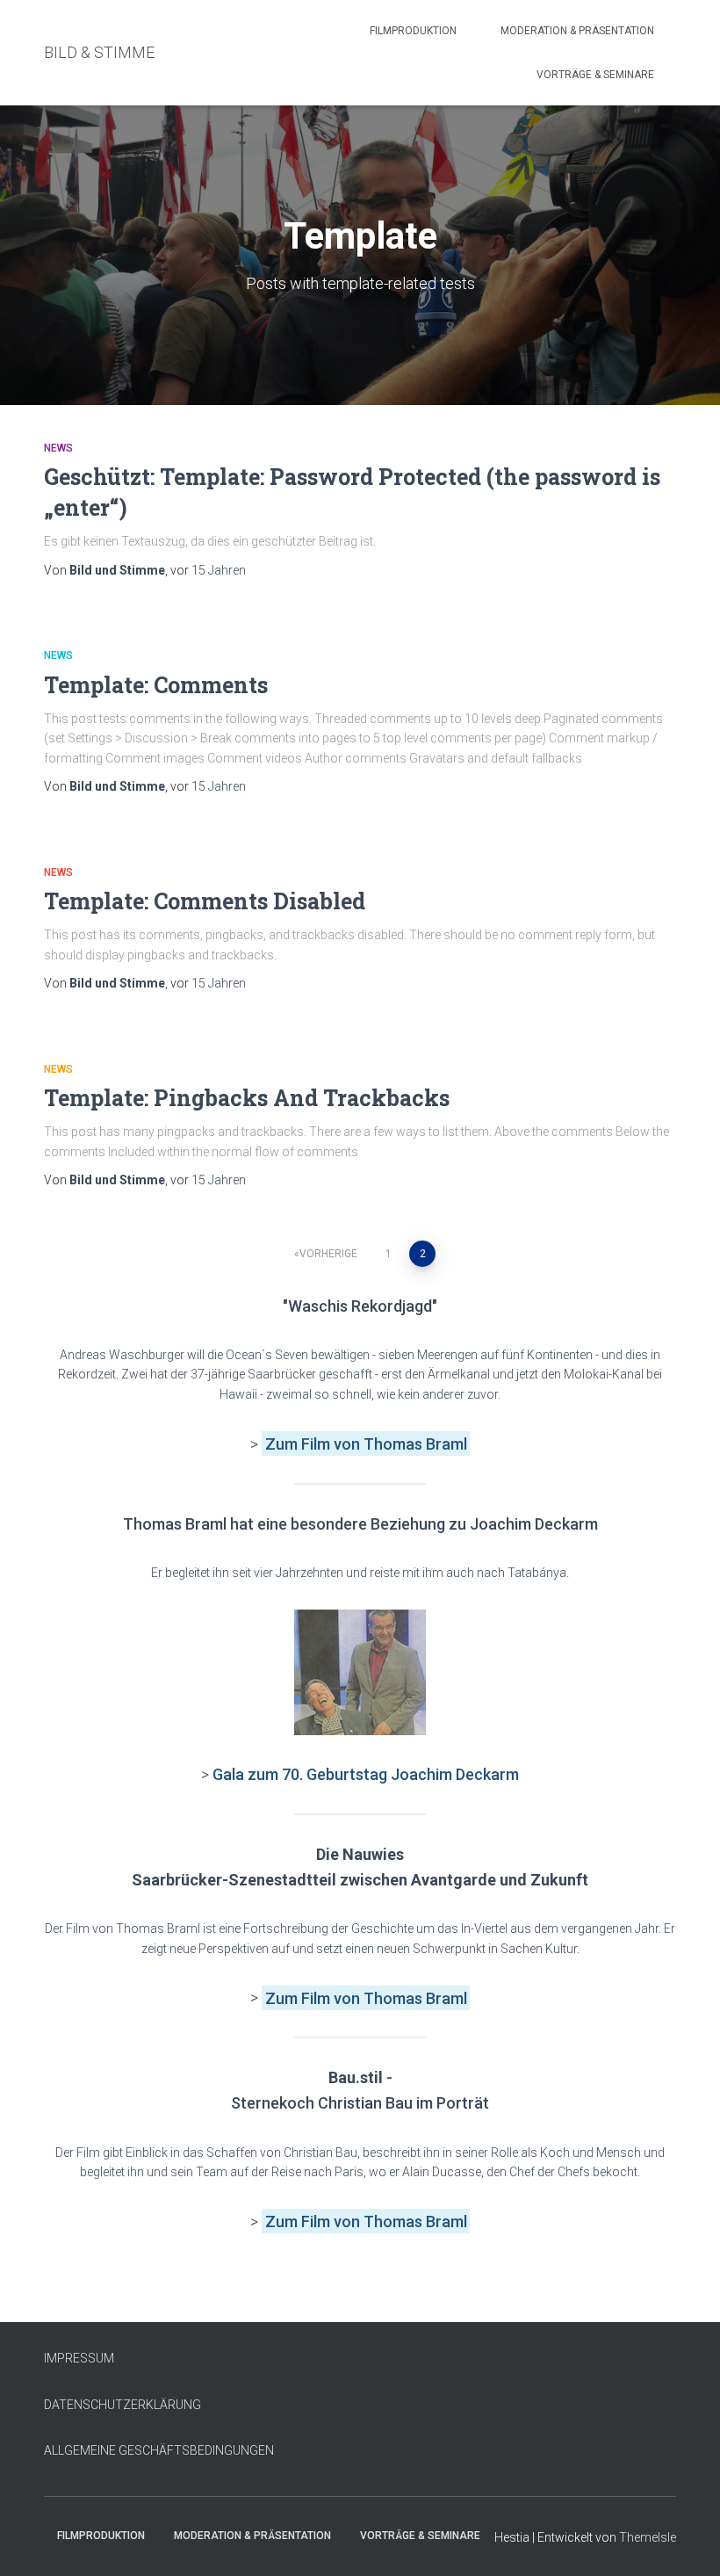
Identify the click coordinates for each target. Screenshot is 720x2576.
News (58, 448)
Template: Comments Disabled (205, 901)
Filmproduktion (413, 31)
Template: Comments (156, 685)
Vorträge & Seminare (595, 75)
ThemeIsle (648, 2537)
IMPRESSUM (79, 2358)
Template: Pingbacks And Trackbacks (247, 1098)
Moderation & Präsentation (577, 31)
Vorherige (328, 1254)
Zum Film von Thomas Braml (366, 1997)
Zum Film (299, 1444)
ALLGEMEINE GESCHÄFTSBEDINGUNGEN (159, 2450)
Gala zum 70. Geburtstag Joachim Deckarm (366, 1774)
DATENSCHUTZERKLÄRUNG (122, 2405)
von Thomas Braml (400, 1444)
